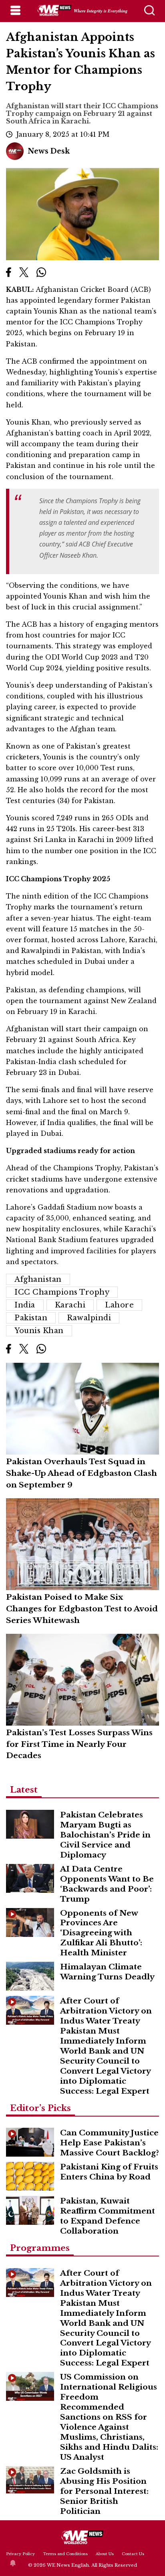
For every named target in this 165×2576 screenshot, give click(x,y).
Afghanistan (38, 1279)
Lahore (119, 1305)
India (25, 1305)
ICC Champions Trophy (62, 1292)
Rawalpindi (89, 1318)
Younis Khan (39, 1331)
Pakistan (31, 1318)
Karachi (70, 1305)
